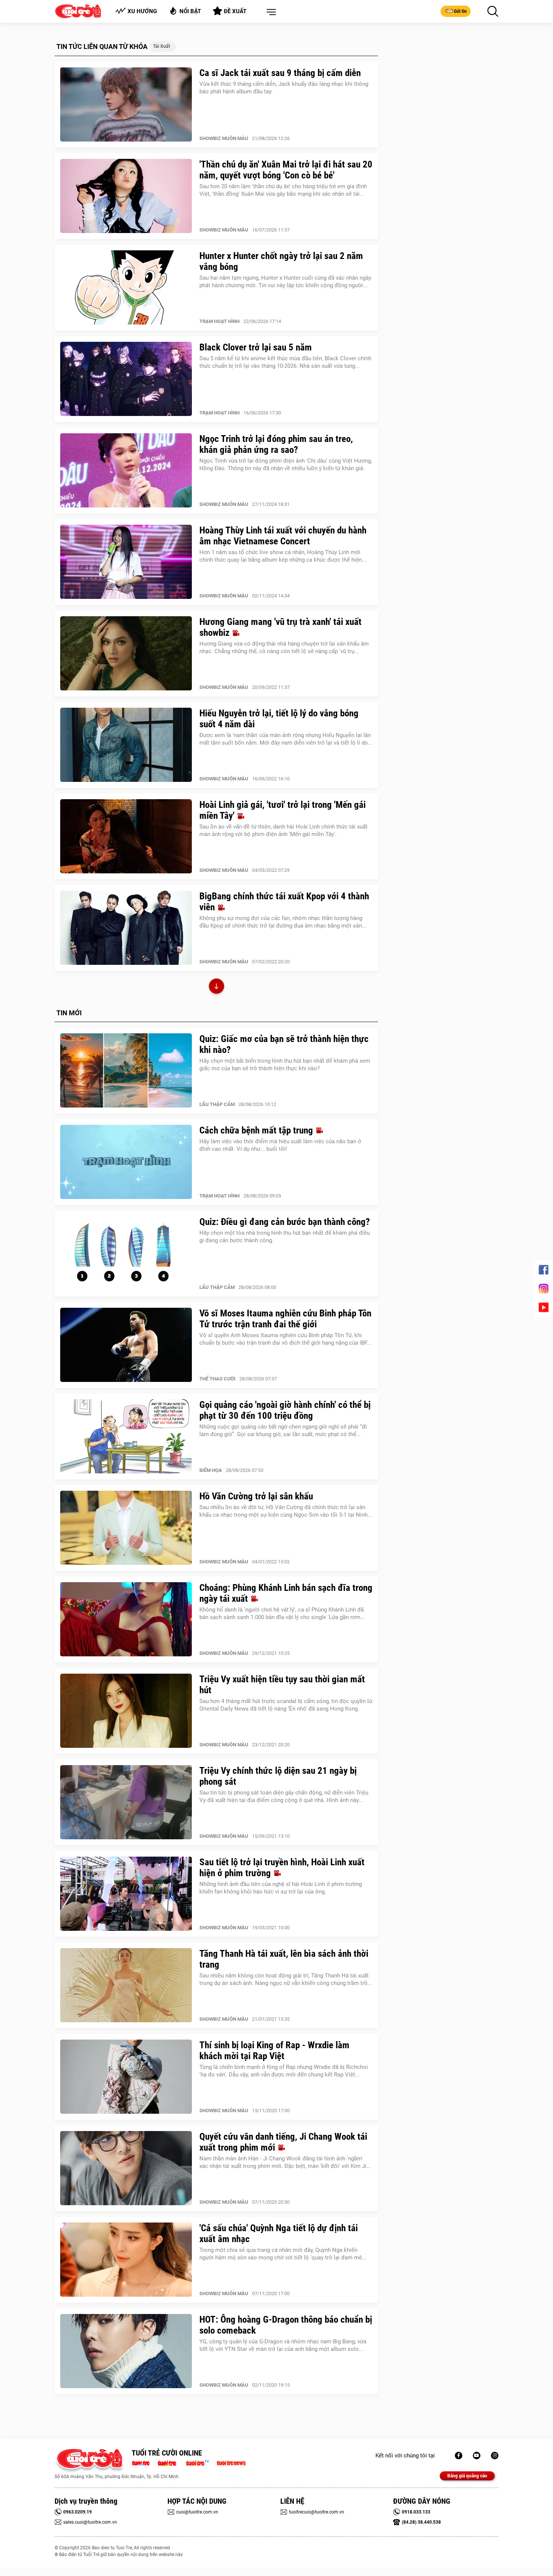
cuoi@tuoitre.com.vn (197, 2512)
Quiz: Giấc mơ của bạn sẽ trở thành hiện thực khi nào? (284, 1044)
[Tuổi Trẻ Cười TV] (477, 2456)
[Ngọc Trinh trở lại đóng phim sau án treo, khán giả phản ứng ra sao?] (126, 471)
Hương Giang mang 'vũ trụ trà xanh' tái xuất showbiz (280, 627)
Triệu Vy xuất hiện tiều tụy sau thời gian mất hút (282, 1685)
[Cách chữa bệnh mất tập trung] (126, 1162)
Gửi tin (460, 11)
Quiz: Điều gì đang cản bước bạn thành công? (285, 1222)
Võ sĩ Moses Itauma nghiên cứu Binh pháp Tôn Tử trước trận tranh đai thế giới (285, 1319)
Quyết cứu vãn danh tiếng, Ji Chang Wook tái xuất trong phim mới (283, 2142)
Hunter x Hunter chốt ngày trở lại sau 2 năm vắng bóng (281, 261)
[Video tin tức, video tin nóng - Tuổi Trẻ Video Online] (201, 2462)
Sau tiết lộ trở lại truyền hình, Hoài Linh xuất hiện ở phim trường (282, 1868)
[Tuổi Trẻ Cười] (495, 2456)
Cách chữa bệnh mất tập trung (257, 1130)
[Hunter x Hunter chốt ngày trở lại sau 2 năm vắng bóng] (126, 288)
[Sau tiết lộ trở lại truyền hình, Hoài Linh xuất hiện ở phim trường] (126, 1894)
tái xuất (162, 46)
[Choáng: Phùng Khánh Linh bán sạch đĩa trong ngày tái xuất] (126, 1619)
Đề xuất (235, 11)
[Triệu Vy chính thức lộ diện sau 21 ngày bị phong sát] (126, 1802)
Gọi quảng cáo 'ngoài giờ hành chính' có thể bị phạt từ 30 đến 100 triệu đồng (285, 1410)
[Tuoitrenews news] (231, 2462)
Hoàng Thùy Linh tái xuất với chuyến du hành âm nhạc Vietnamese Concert (283, 536)
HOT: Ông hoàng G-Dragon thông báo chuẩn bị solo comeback (286, 2325)
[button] (270, 12)
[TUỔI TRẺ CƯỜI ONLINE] (89, 2461)
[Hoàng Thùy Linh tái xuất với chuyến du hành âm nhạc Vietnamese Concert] (126, 562)
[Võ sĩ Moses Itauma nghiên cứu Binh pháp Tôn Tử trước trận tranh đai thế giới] (126, 1345)
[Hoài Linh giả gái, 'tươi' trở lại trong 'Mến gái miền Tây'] (126, 836)
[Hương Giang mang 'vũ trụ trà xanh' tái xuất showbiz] (126, 654)
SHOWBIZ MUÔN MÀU (224, 138)
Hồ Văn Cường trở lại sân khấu (256, 1496)
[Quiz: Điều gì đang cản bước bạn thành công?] (126, 1254)
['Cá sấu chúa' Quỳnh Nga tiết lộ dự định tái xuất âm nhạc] (126, 2260)
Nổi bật (190, 11)
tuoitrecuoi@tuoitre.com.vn (317, 2512)
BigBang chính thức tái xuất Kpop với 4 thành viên (284, 902)
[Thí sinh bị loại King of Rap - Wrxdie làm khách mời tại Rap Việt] (126, 2077)
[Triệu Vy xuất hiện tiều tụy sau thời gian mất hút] (126, 1711)
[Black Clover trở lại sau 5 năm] (126, 379)
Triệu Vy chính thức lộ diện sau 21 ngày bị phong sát (278, 1776)
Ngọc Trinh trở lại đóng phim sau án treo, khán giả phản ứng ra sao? (276, 444)
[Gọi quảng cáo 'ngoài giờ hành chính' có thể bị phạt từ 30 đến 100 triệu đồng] (126, 1437)
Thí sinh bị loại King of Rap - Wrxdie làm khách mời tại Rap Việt (274, 2050)
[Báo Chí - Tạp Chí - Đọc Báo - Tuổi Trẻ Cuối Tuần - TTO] (170, 2462)
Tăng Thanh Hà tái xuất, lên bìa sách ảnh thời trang (284, 1959)
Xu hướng (142, 11)
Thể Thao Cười (217, 1379)
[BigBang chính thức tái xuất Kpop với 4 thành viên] (126, 928)
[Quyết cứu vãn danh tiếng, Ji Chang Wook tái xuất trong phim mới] (126, 2168)
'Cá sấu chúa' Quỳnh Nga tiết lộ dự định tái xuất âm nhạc (279, 2233)
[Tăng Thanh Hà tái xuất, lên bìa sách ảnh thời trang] (126, 1985)
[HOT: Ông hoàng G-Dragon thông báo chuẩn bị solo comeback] (126, 2351)
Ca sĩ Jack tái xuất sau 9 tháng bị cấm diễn (280, 73)
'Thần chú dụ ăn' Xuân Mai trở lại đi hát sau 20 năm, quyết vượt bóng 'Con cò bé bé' (286, 170)
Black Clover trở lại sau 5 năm (256, 347)
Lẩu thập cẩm (217, 1104)
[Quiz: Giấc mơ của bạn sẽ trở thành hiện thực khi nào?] (126, 1071)
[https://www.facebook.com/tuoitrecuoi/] (459, 2456)
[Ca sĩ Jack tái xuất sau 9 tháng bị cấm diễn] (126, 105)
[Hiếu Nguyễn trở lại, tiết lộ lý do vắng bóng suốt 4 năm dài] (126, 745)
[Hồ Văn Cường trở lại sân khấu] (126, 1528)
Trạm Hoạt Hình (220, 321)
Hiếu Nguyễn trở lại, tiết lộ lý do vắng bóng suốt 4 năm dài (279, 719)
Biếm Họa (211, 1470)
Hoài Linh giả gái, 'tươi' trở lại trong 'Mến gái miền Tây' (283, 810)
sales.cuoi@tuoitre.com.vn (90, 2522)
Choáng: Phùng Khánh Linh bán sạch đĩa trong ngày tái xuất (286, 1593)
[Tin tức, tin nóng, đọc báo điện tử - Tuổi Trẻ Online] (143, 2462)
